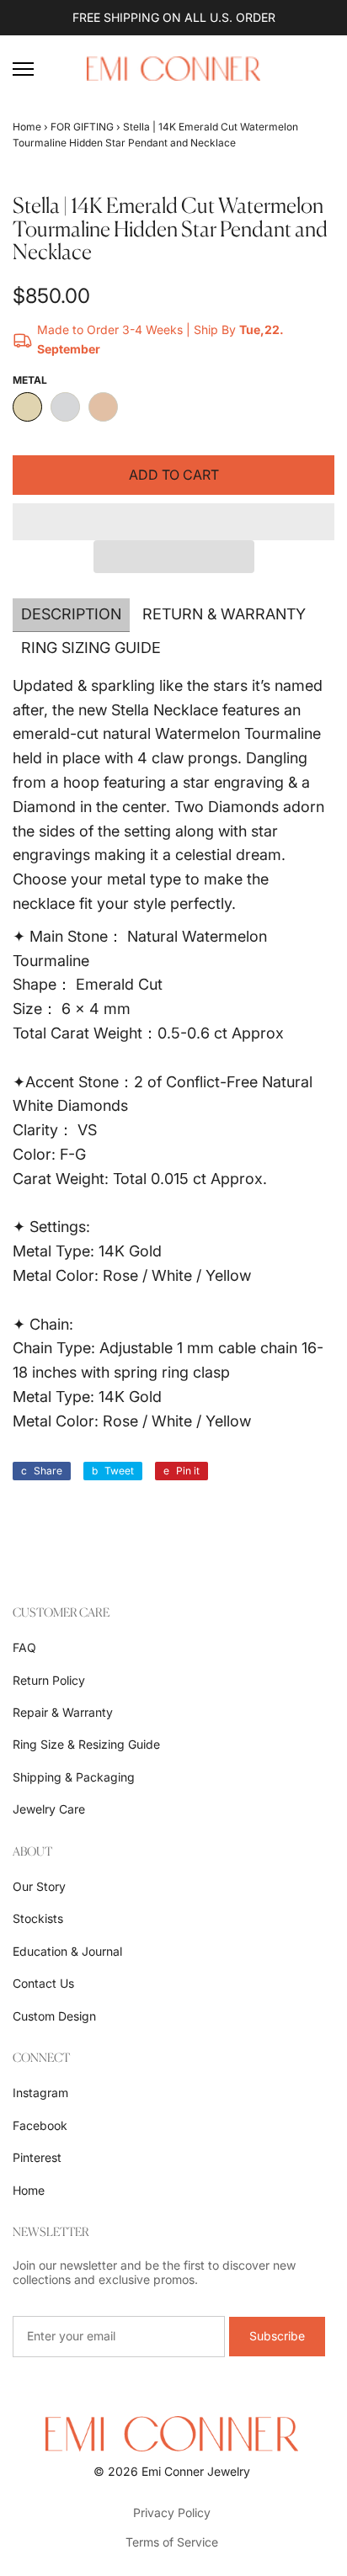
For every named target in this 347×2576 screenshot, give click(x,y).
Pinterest (37, 2157)
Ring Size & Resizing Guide (86, 1744)
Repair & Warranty (63, 1712)
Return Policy (49, 1680)
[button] (173, 522)
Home (27, 127)
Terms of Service (172, 2542)
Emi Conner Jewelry (196, 2471)
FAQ (24, 1647)
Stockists (38, 1918)
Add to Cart (174, 475)
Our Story (39, 1886)
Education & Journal (67, 1951)
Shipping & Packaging (74, 1777)
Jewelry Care (49, 1809)
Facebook (40, 2125)
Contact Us (43, 1983)
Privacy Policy (172, 2512)
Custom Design (54, 2016)
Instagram (40, 2093)
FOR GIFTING (82, 127)
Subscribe (277, 2336)
